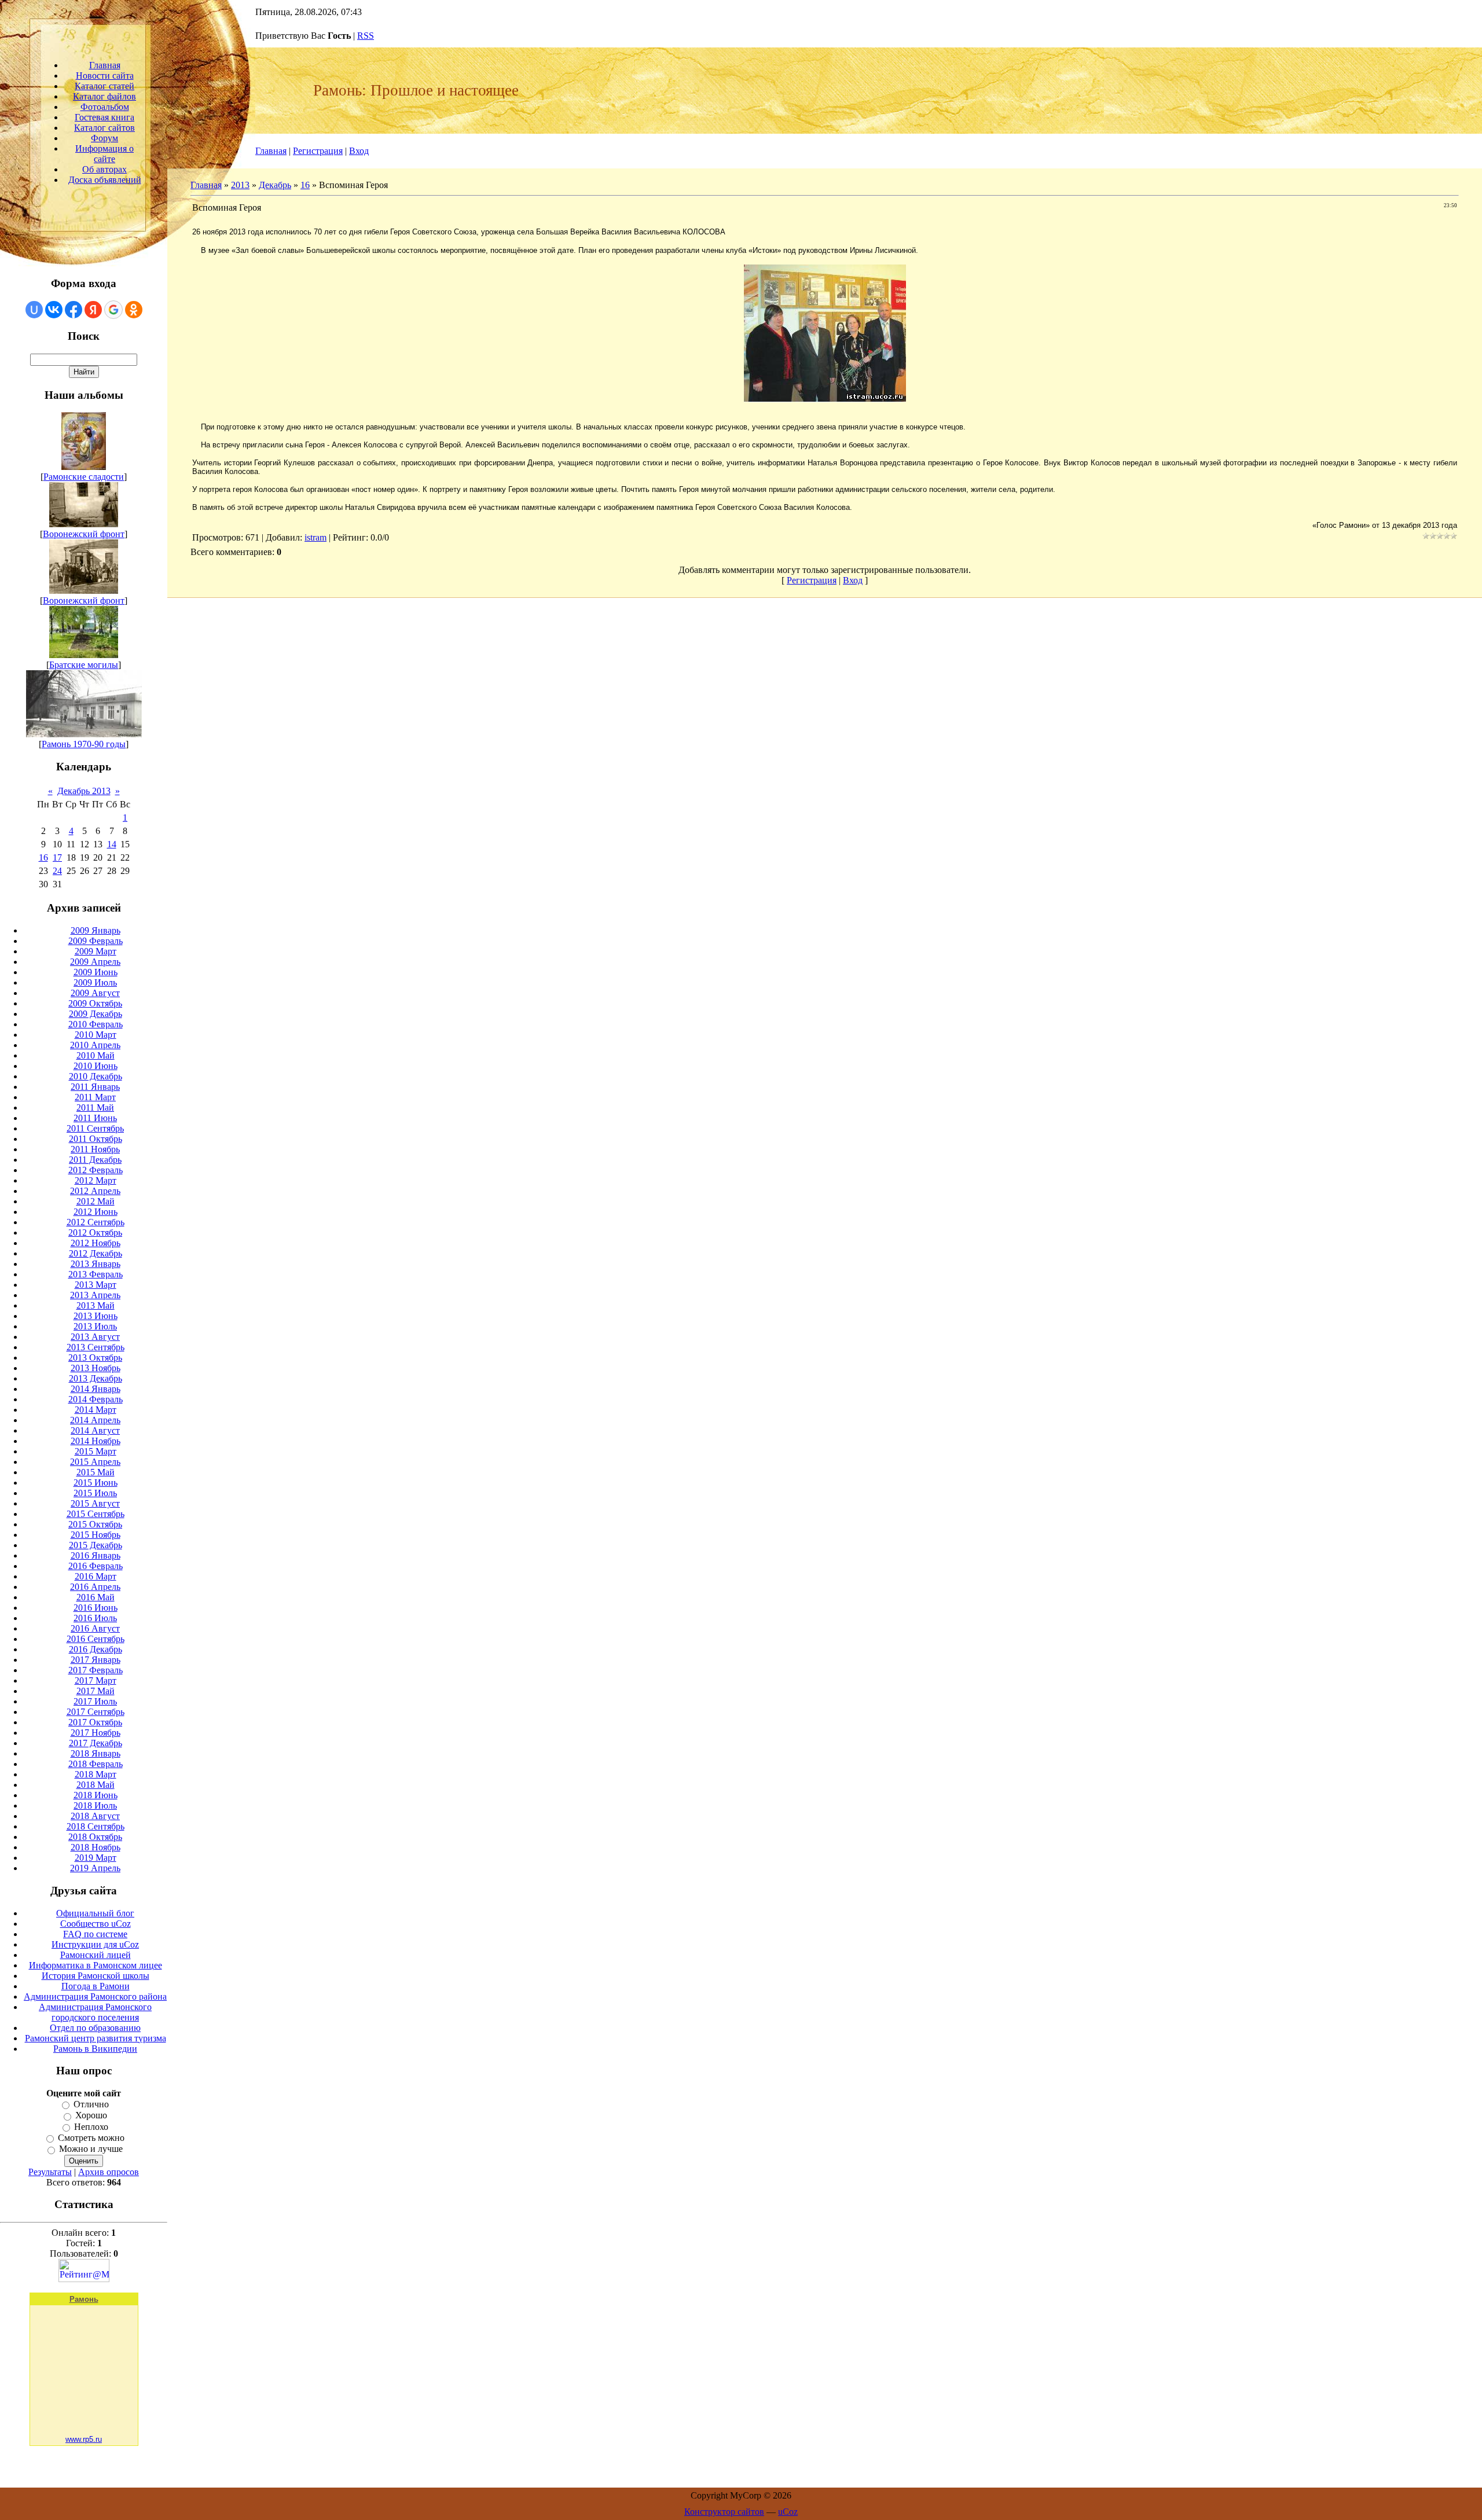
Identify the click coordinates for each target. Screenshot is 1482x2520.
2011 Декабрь (95, 1160)
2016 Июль (95, 1618)
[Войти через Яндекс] (93, 310)
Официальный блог (95, 1913)
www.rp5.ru (84, 2439)
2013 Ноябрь (96, 1368)
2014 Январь (96, 1389)
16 (43, 857)
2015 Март (96, 1451)
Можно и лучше (91, 2149)
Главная (271, 151)
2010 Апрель (95, 1045)
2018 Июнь (96, 1795)
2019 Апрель (95, 1868)
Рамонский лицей (96, 1955)
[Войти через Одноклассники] (134, 310)
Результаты (50, 2172)
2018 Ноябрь (96, 1847)
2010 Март (96, 1035)
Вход (359, 151)
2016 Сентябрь (96, 1639)
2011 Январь (95, 1087)
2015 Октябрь (95, 1524)
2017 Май (96, 1691)
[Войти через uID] (34, 310)
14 (112, 844)
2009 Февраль (96, 941)
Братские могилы (84, 665)
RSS (366, 36)
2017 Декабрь (96, 1743)
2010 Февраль (96, 1024)
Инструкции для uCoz (95, 1944)
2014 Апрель (95, 1420)
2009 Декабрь (96, 1014)
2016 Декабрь (96, 1649)
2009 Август (95, 993)
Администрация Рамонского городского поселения (95, 2012)
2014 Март (96, 1410)
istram (316, 537)
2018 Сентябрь (96, 1826)
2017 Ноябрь (96, 1733)
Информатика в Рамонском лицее (96, 1965)
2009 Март (96, 951)
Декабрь (275, 185)
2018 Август (95, 1816)
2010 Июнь (96, 1066)
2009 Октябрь (95, 1003)
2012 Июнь (96, 1212)
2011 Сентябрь (95, 1128)
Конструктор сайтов (724, 2512)
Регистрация (318, 151)
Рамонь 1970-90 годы (84, 744)
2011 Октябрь (96, 1139)
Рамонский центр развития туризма (96, 2038)
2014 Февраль (96, 1399)
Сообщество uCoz (96, 1924)
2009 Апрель (95, 962)
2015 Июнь (96, 1483)
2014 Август (95, 1430)
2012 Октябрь (95, 1233)
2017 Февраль (96, 1670)
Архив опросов (109, 2172)
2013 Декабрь (96, 1378)
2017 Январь (96, 1660)
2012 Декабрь (96, 1253)
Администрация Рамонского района (95, 1996)
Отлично (91, 2104)
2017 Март (96, 1680)
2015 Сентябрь (96, 1514)
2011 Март (95, 1097)
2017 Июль (95, 1701)
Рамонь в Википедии (95, 2049)
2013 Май (96, 1305)
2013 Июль (95, 1326)
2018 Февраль (96, 1764)
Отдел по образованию (95, 2028)
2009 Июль (95, 982)
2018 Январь (96, 1753)
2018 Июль (95, 1805)
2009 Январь (96, 930)
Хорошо (91, 2116)
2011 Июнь (95, 1118)
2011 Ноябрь (95, 1149)
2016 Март (96, 1576)
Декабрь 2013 (84, 791)
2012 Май (96, 1201)
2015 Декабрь (96, 1545)
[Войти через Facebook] (74, 310)
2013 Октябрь (95, 1358)
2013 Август (95, 1337)
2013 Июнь (96, 1316)
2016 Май (96, 1597)
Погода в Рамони (96, 1986)
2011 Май (95, 1107)
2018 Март (96, 1774)
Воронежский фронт (84, 534)
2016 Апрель (95, 1587)
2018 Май (96, 1785)
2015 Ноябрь (96, 1535)
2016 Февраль (96, 1566)
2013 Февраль (96, 1274)
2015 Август (95, 1503)
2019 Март (96, 1858)
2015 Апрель (95, 1462)
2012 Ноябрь (96, 1243)
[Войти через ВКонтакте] (54, 310)
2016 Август (95, 1628)
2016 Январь (96, 1555)
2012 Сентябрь (96, 1222)
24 (57, 871)
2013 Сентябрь (96, 1347)
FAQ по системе (95, 1934)
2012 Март (96, 1180)
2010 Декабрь (96, 1076)
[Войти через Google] (113, 310)
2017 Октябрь (95, 1722)
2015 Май (96, 1472)
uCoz (788, 2512)
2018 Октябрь (95, 1837)
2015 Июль (95, 1493)
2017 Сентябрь (96, 1712)
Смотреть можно (91, 2138)
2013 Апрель (95, 1295)
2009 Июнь (96, 972)
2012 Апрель (95, 1191)
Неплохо (91, 2127)
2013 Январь (96, 1264)
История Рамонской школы (96, 1976)
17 (57, 857)
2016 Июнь (96, 1608)
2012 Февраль (96, 1170)
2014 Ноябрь (96, 1441)
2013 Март (96, 1285)
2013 (240, 185)
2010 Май (96, 1055)
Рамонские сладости (84, 477)
